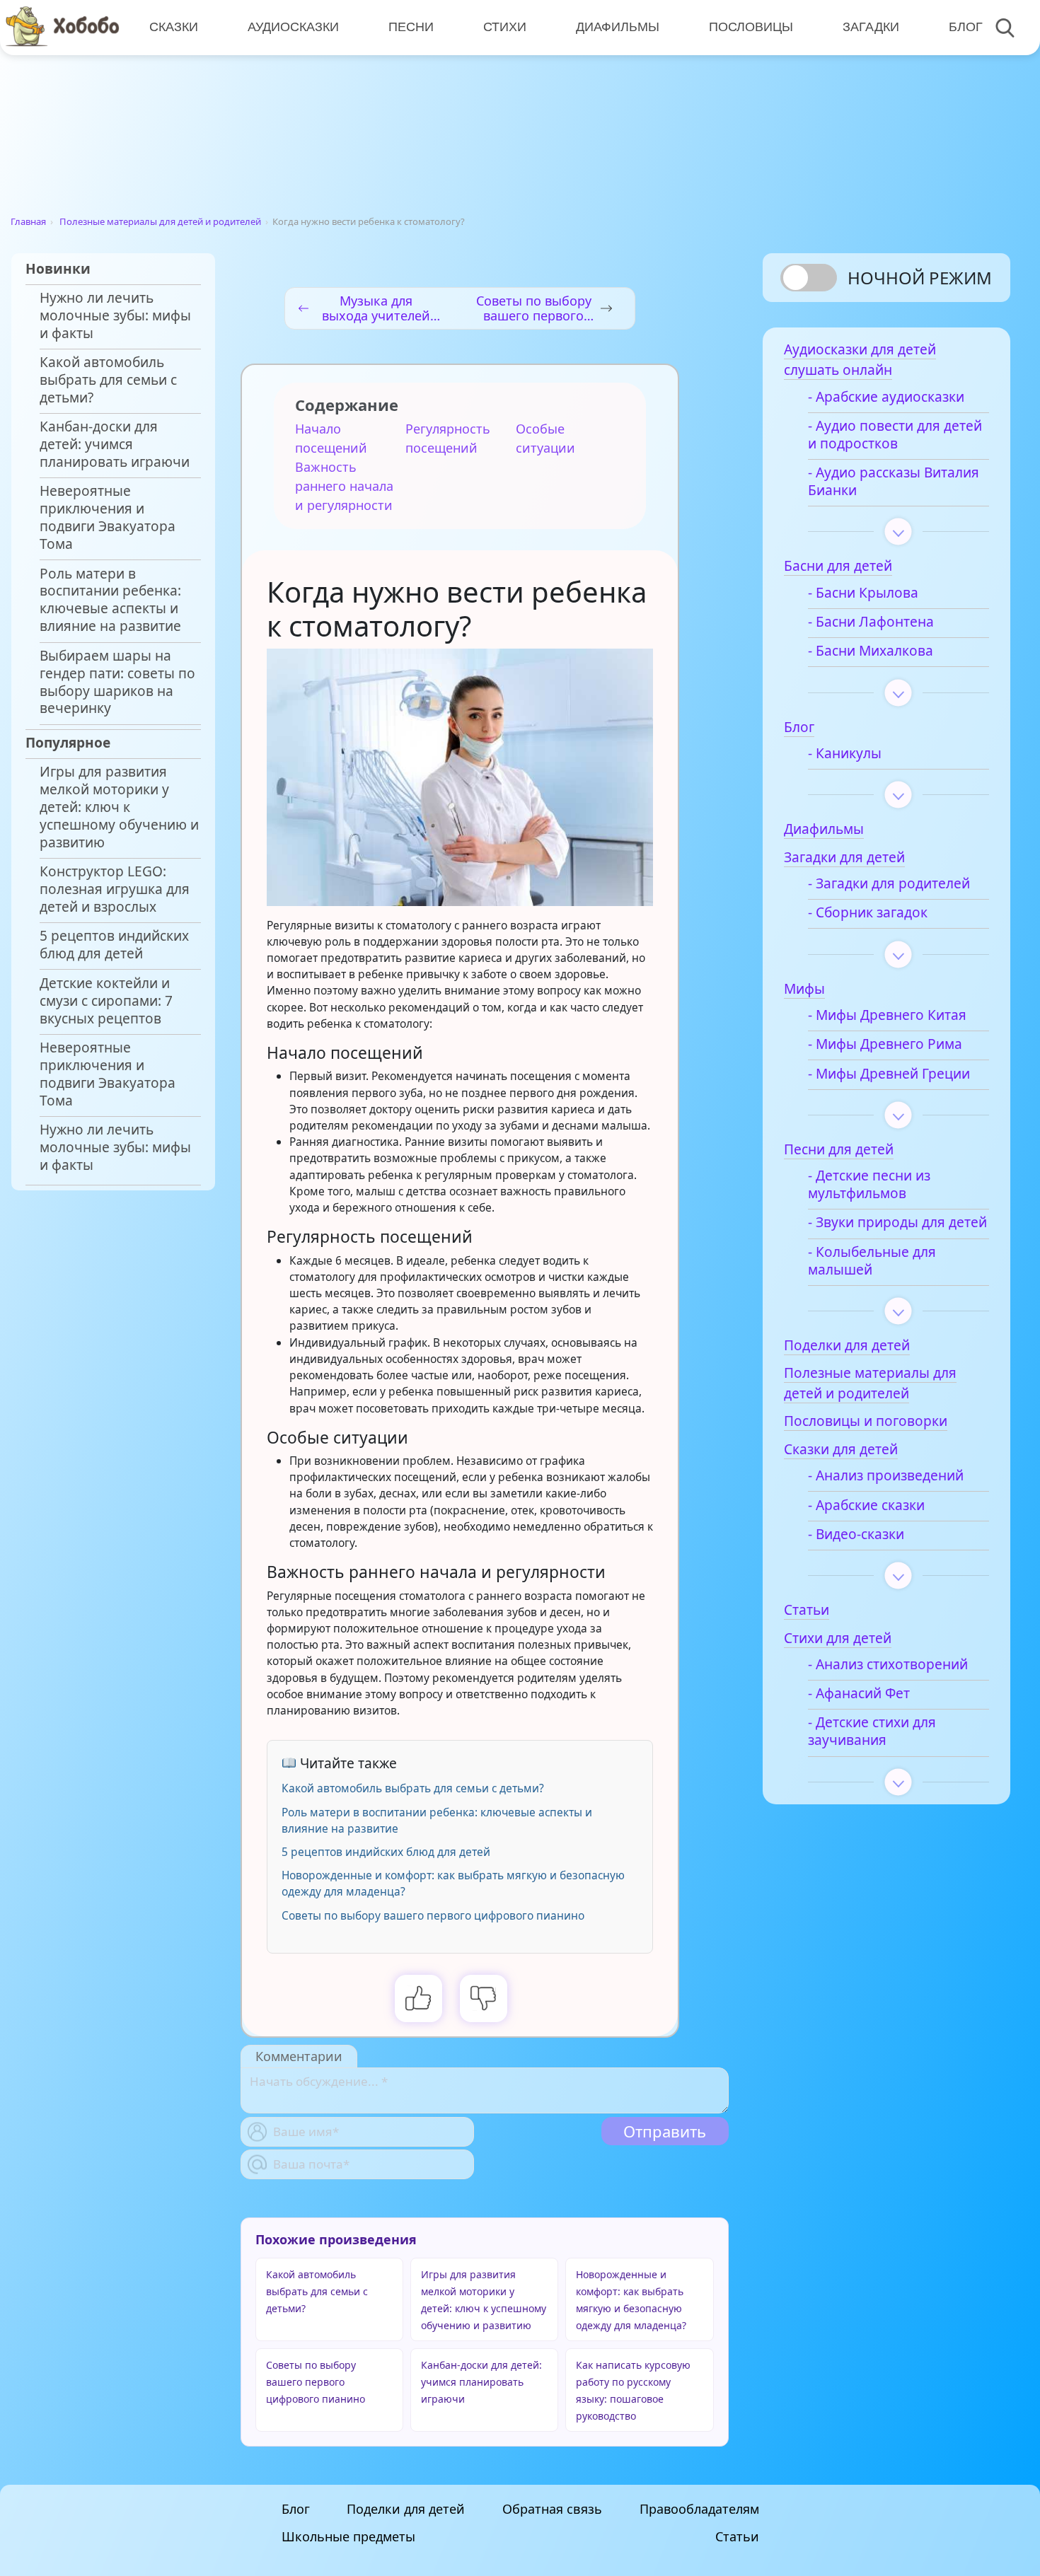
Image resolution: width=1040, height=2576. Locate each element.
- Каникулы (845, 754)
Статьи (737, 2536)
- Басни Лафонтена (871, 622)
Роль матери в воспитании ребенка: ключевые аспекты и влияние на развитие (110, 601)
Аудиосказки (293, 27)
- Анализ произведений (886, 1476)
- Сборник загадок (868, 913)
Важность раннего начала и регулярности (344, 486)
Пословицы (751, 27)
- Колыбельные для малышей (872, 1261)
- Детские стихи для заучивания (872, 1731)
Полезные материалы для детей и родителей (160, 221)
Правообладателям (699, 2509)
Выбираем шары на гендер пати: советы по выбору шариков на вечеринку (117, 683)
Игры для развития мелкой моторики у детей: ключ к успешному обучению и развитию (119, 807)
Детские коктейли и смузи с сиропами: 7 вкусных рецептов (106, 1001)
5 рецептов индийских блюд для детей (114, 945)
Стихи (505, 27)
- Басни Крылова (863, 593)
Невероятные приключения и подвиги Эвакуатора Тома (108, 518)
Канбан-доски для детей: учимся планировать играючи (115, 445)
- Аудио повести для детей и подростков (895, 435)
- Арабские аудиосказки (886, 397)
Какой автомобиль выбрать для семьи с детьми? (108, 380)
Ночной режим (920, 278)
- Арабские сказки (866, 1505)
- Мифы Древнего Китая (887, 1015)
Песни (411, 27)
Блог (966, 27)
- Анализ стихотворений (888, 1665)
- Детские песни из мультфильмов (869, 1185)
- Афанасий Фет (859, 1694)
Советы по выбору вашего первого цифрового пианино (433, 1915)
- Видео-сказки (856, 1534)
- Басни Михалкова (871, 651)
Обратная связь (552, 2509)
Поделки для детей (406, 2509)
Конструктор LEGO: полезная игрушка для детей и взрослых (115, 889)
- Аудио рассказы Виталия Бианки (894, 482)
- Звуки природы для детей (897, 1223)
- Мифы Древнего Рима (885, 1044)
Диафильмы (618, 27)
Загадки (871, 27)
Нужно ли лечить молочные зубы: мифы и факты (115, 316)
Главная (28, 221)
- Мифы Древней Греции (889, 1074)
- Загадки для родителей (889, 884)
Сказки (174, 27)
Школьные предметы (348, 2536)
